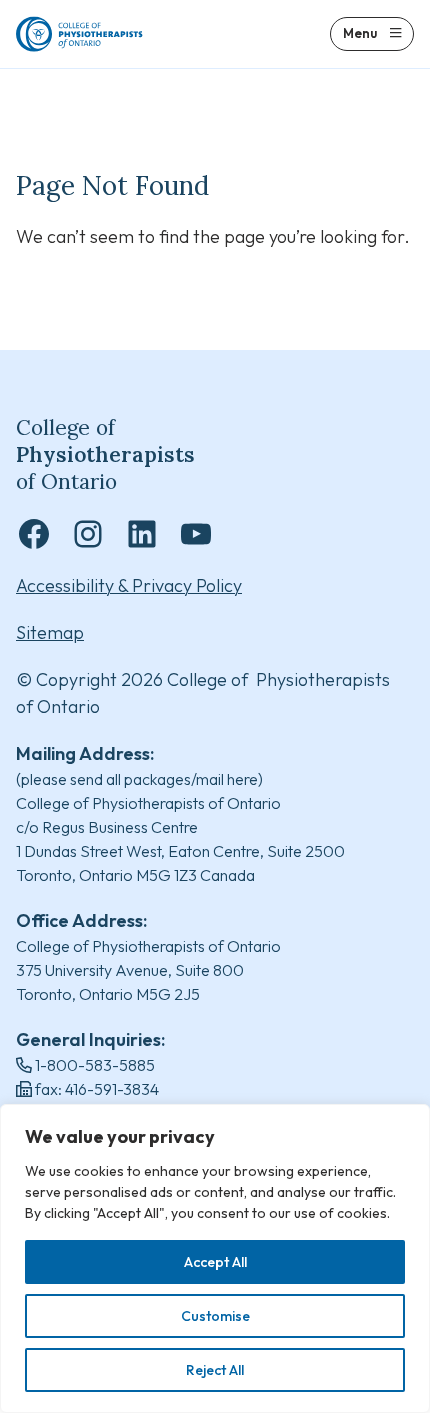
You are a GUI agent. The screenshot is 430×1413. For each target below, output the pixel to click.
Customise (215, 1316)
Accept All (215, 1262)
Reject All (215, 1370)
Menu (360, 33)
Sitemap (50, 632)
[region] (215, 1258)
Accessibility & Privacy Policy (129, 585)
